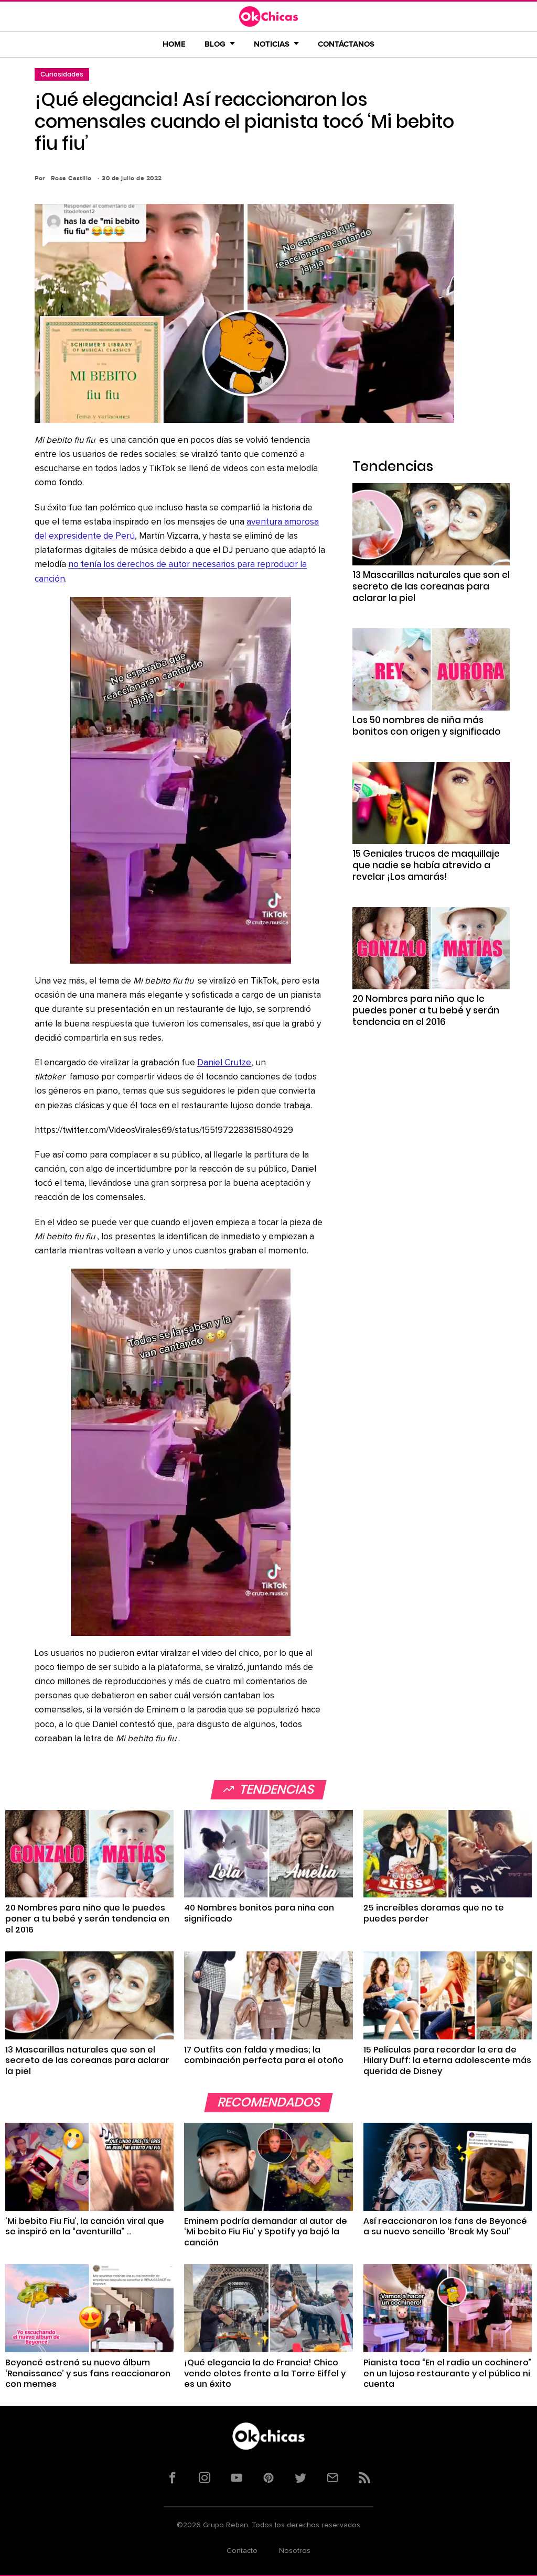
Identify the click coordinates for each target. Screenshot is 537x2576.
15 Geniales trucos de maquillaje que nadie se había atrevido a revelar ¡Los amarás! (426, 865)
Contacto (242, 2551)
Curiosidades (62, 74)
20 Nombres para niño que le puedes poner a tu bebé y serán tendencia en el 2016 (426, 1010)
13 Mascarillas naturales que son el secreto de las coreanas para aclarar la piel (431, 586)
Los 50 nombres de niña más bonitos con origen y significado (427, 726)
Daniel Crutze (224, 1063)
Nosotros (295, 2551)
